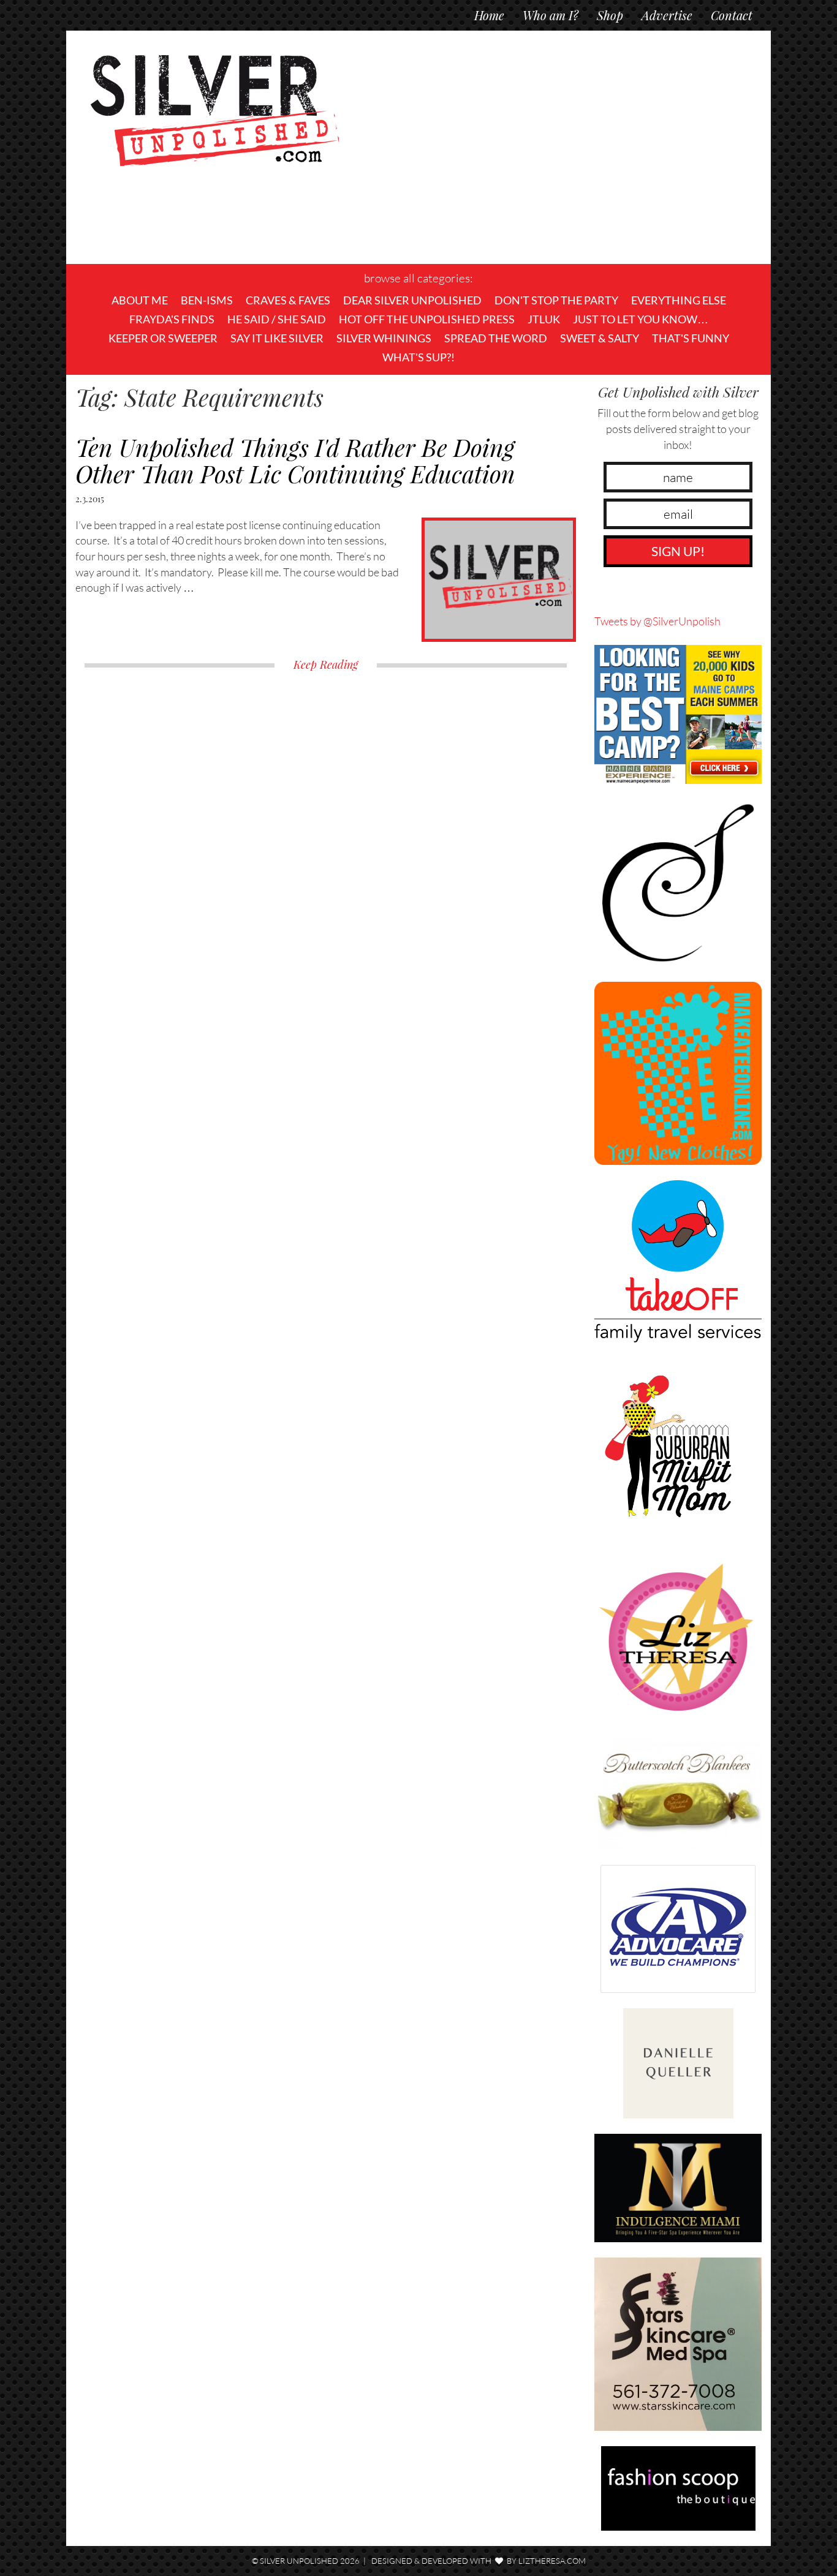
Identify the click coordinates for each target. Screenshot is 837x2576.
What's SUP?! (418, 357)
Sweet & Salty (600, 338)
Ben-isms (207, 300)
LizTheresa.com (552, 2561)
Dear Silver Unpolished (412, 300)
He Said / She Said (277, 319)
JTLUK (544, 319)
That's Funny (691, 338)
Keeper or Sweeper (163, 338)
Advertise (667, 15)
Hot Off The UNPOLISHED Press (427, 319)
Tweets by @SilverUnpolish (657, 621)
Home (489, 15)
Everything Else (679, 300)
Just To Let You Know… (641, 319)
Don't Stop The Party (556, 300)
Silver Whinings (384, 338)
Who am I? (551, 15)
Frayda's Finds (172, 319)
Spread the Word (496, 338)
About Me (140, 300)
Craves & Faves (288, 300)
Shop (610, 15)
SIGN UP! (678, 551)
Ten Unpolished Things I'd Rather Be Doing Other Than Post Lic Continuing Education (295, 460)
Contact (732, 15)
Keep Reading (326, 665)
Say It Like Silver (277, 338)
